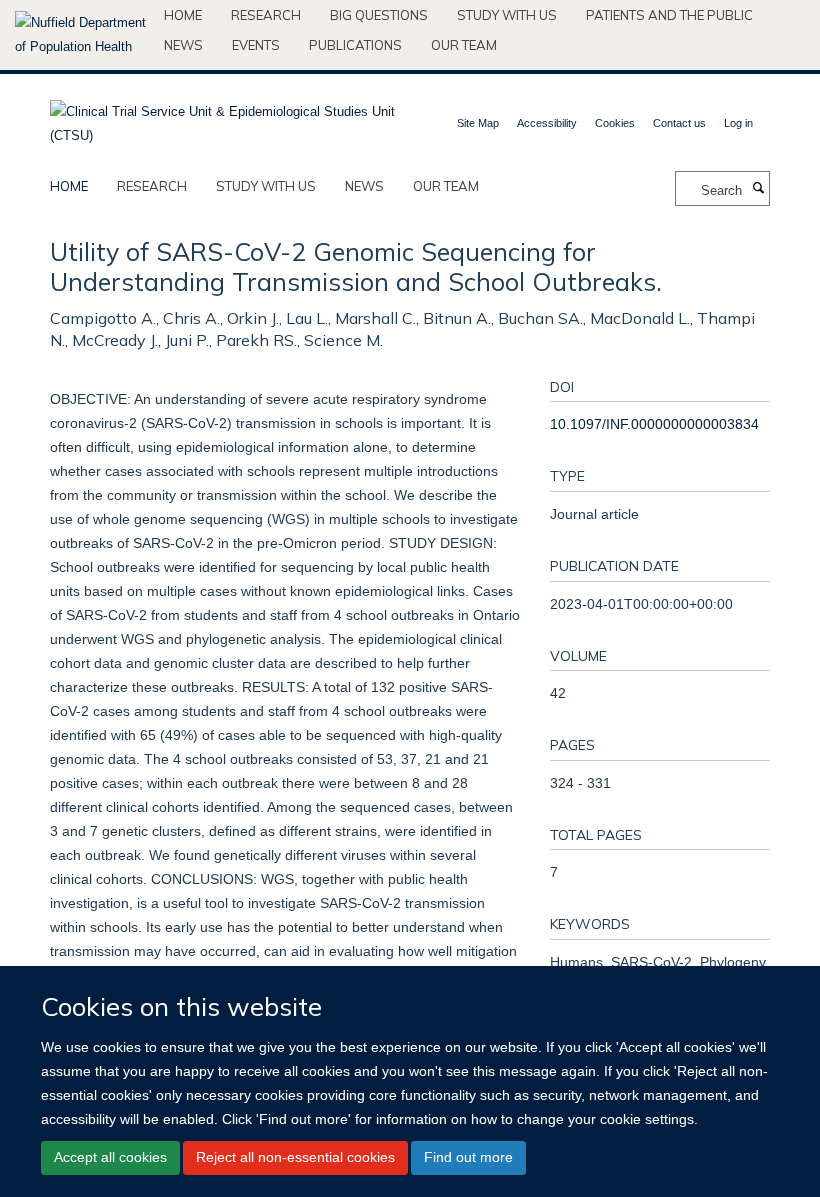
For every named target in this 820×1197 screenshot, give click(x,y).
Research (266, 15)
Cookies (615, 123)
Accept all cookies (110, 1157)
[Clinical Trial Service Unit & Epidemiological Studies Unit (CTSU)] (222, 117)
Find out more (468, 1157)
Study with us (507, 15)
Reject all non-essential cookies (295, 1157)
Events (256, 45)
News (183, 45)
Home (183, 15)
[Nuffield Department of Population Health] (82, 35)
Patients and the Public (669, 15)
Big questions (379, 15)
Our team (464, 45)
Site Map (478, 123)
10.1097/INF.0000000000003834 (654, 424)
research (152, 186)
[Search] (758, 189)
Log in (738, 123)
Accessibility (547, 123)
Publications (355, 45)
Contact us (679, 123)
